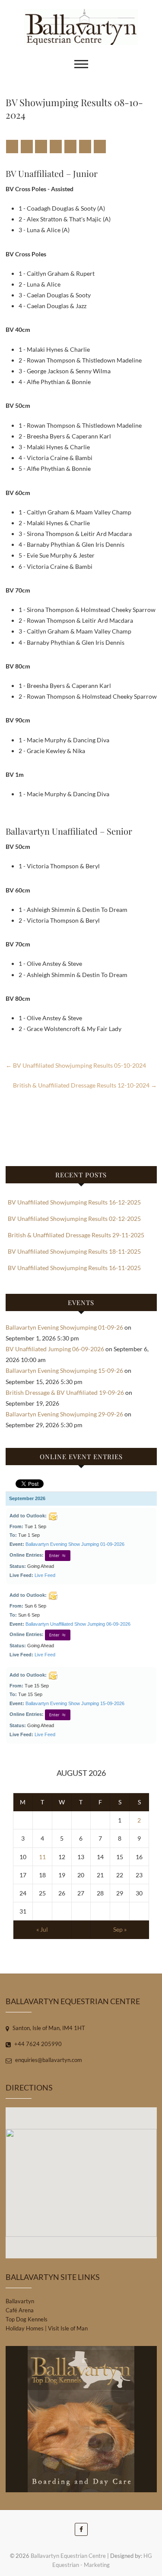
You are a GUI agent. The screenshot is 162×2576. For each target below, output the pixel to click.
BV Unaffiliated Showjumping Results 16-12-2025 (74, 1202)
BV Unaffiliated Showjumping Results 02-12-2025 (74, 1219)
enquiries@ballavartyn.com (48, 2060)
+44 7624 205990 (37, 2044)
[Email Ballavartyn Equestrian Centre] (100, 147)
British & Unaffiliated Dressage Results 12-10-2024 (85, 1085)
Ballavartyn (20, 2301)
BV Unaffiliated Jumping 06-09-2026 (55, 1349)
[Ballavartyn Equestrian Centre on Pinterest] (56, 147)
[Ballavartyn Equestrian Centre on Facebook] (12, 147)
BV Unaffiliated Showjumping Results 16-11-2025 (74, 1268)
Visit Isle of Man (68, 2328)
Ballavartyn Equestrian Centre (68, 2556)
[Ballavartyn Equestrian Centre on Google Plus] (41, 147)
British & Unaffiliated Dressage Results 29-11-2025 (76, 1235)
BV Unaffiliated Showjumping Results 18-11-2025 (74, 1251)
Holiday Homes (25, 2328)
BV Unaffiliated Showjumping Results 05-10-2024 (76, 1065)
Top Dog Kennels (27, 2319)
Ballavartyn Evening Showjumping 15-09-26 (64, 1370)
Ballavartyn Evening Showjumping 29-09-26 (64, 1414)
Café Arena (20, 2310)
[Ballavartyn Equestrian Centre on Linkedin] (70, 147)
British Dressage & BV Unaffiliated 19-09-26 (65, 1392)
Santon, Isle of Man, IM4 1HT (48, 2028)
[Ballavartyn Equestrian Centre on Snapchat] (85, 147)
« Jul (42, 1929)
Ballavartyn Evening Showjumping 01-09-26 (64, 1327)
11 (42, 1857)
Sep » (120, 1929)
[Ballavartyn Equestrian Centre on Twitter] (27, 147)
